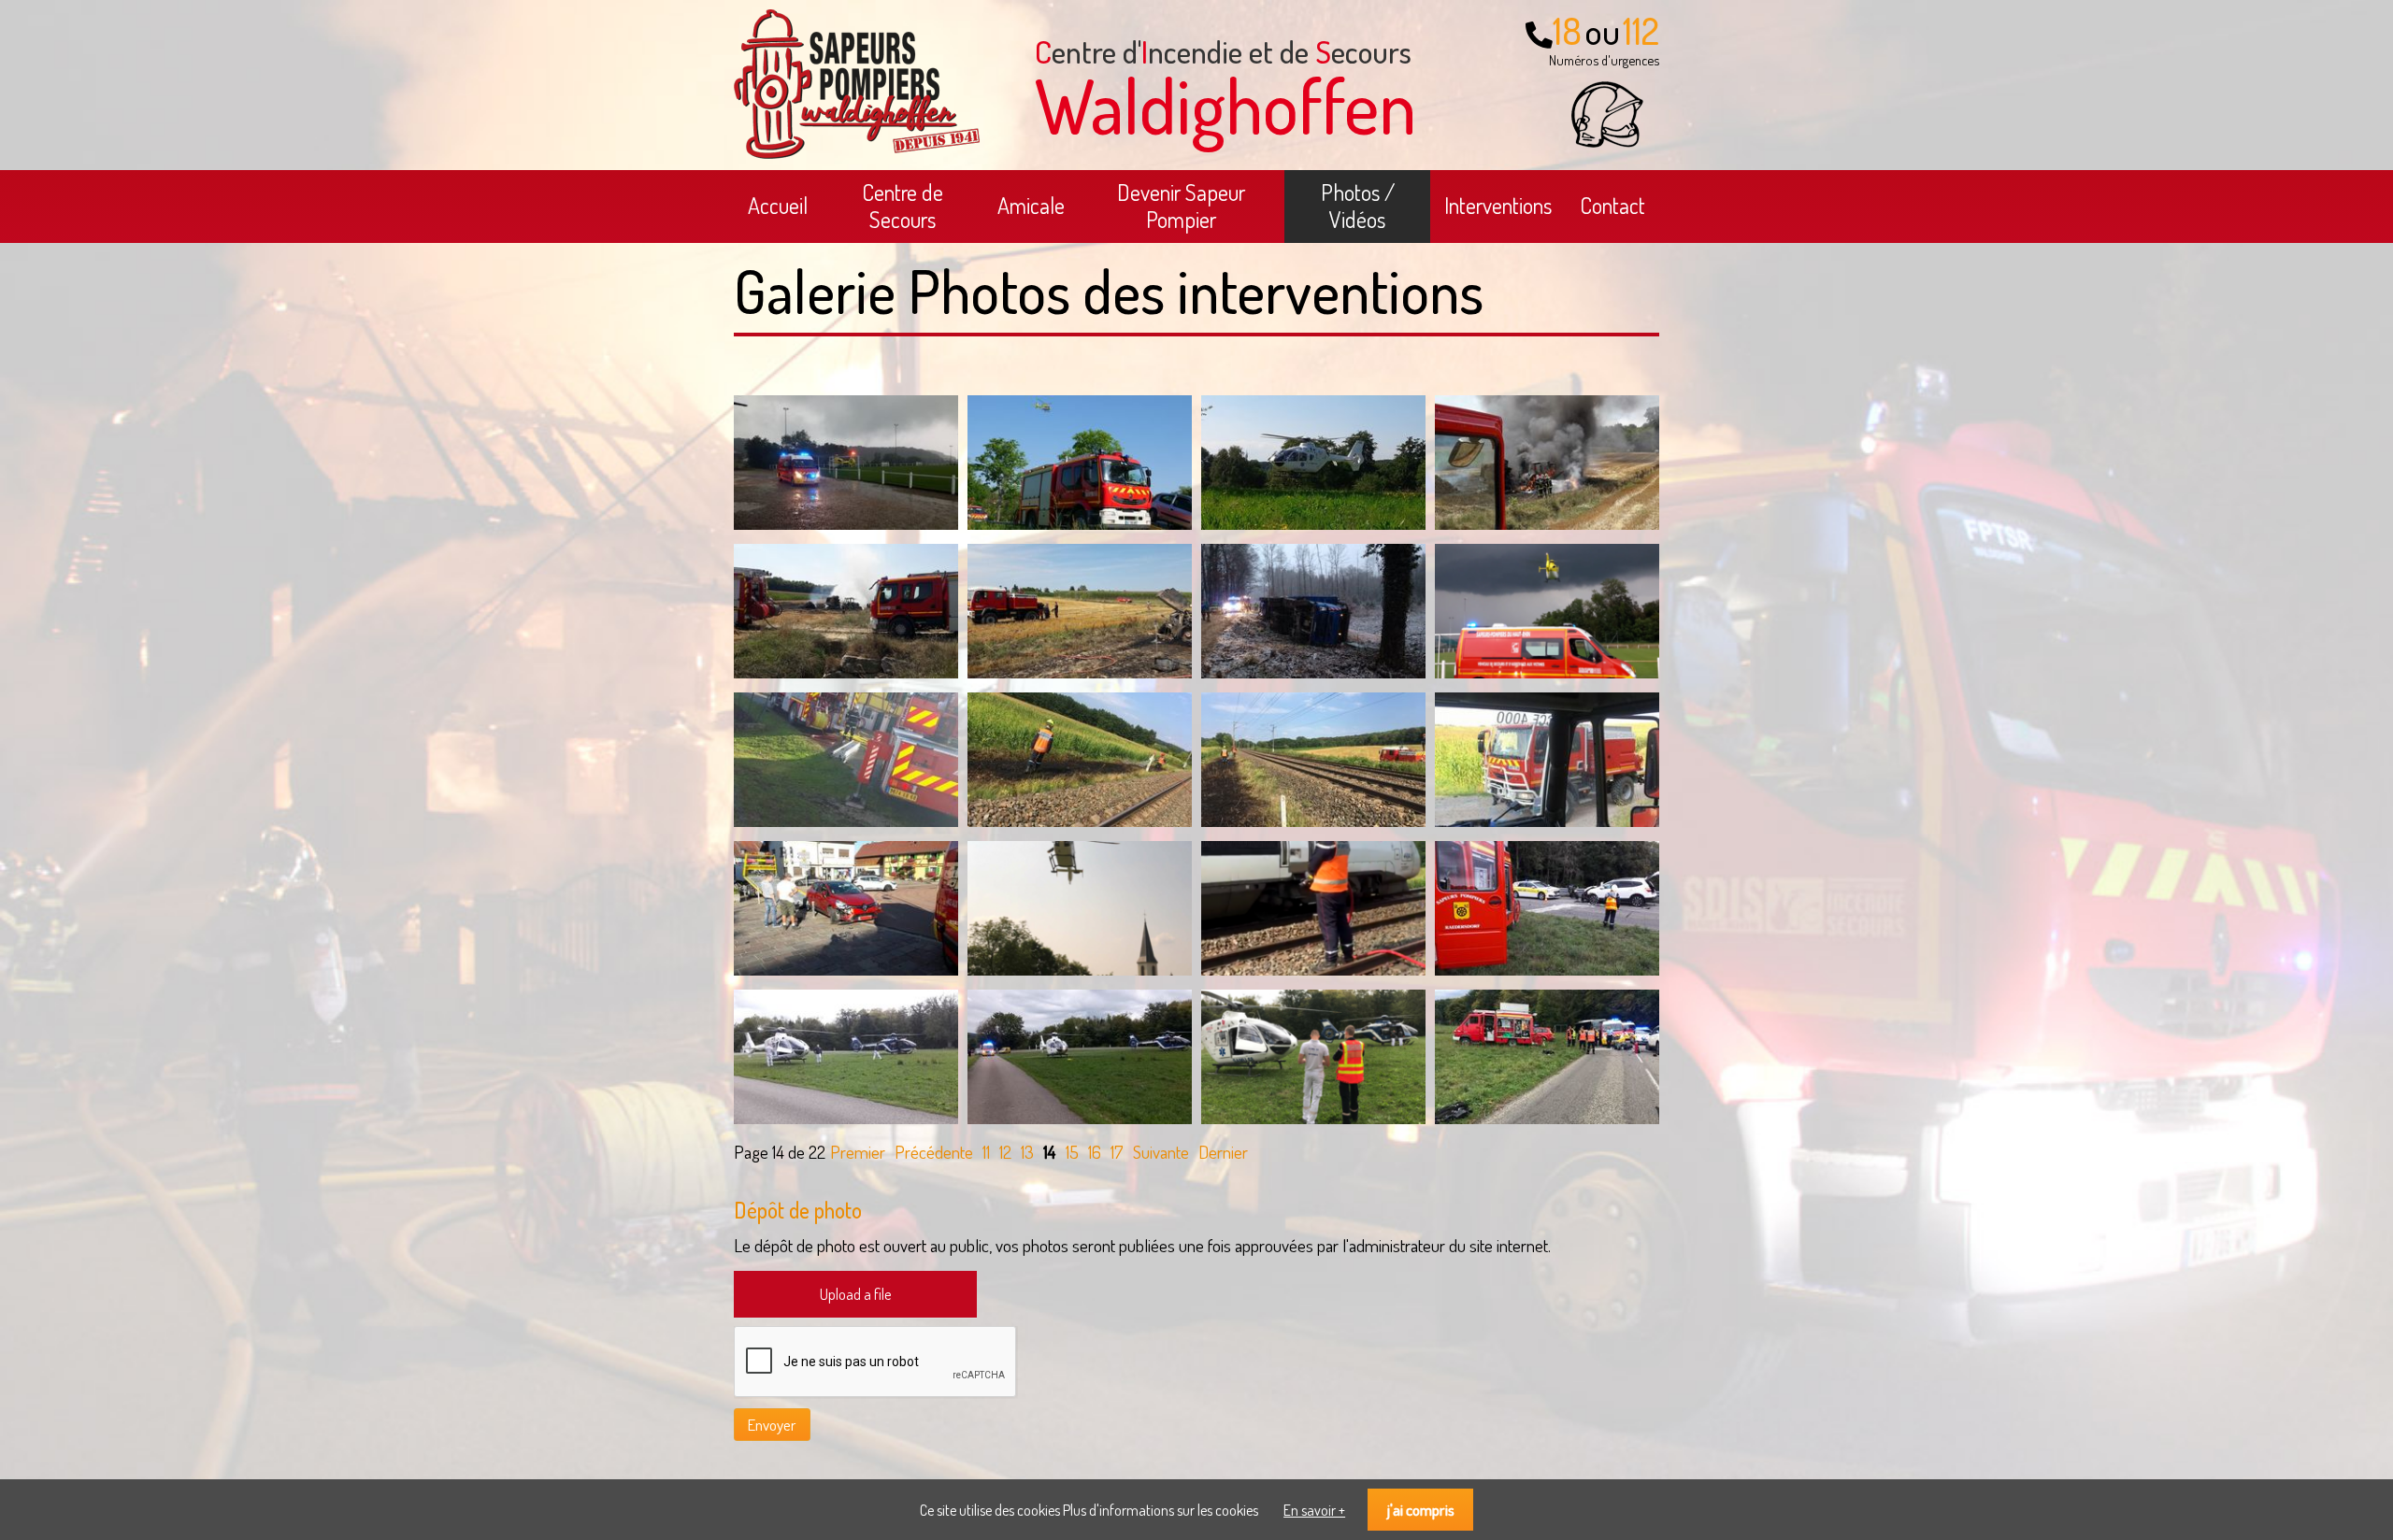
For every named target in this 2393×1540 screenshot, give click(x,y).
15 (1072, 1152)
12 (1005, 1152)
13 (1027, 1152)
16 (1095, 1152)
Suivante (1161, 1152)
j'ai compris (1421, 1510)
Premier (858, 1152)
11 (986, 1152)
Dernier (1223, 1152)
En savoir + (1314, 1510)
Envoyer (772, 1425)
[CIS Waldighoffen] (857, 153)
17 (1117, 1152)
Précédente (934, 1152)
